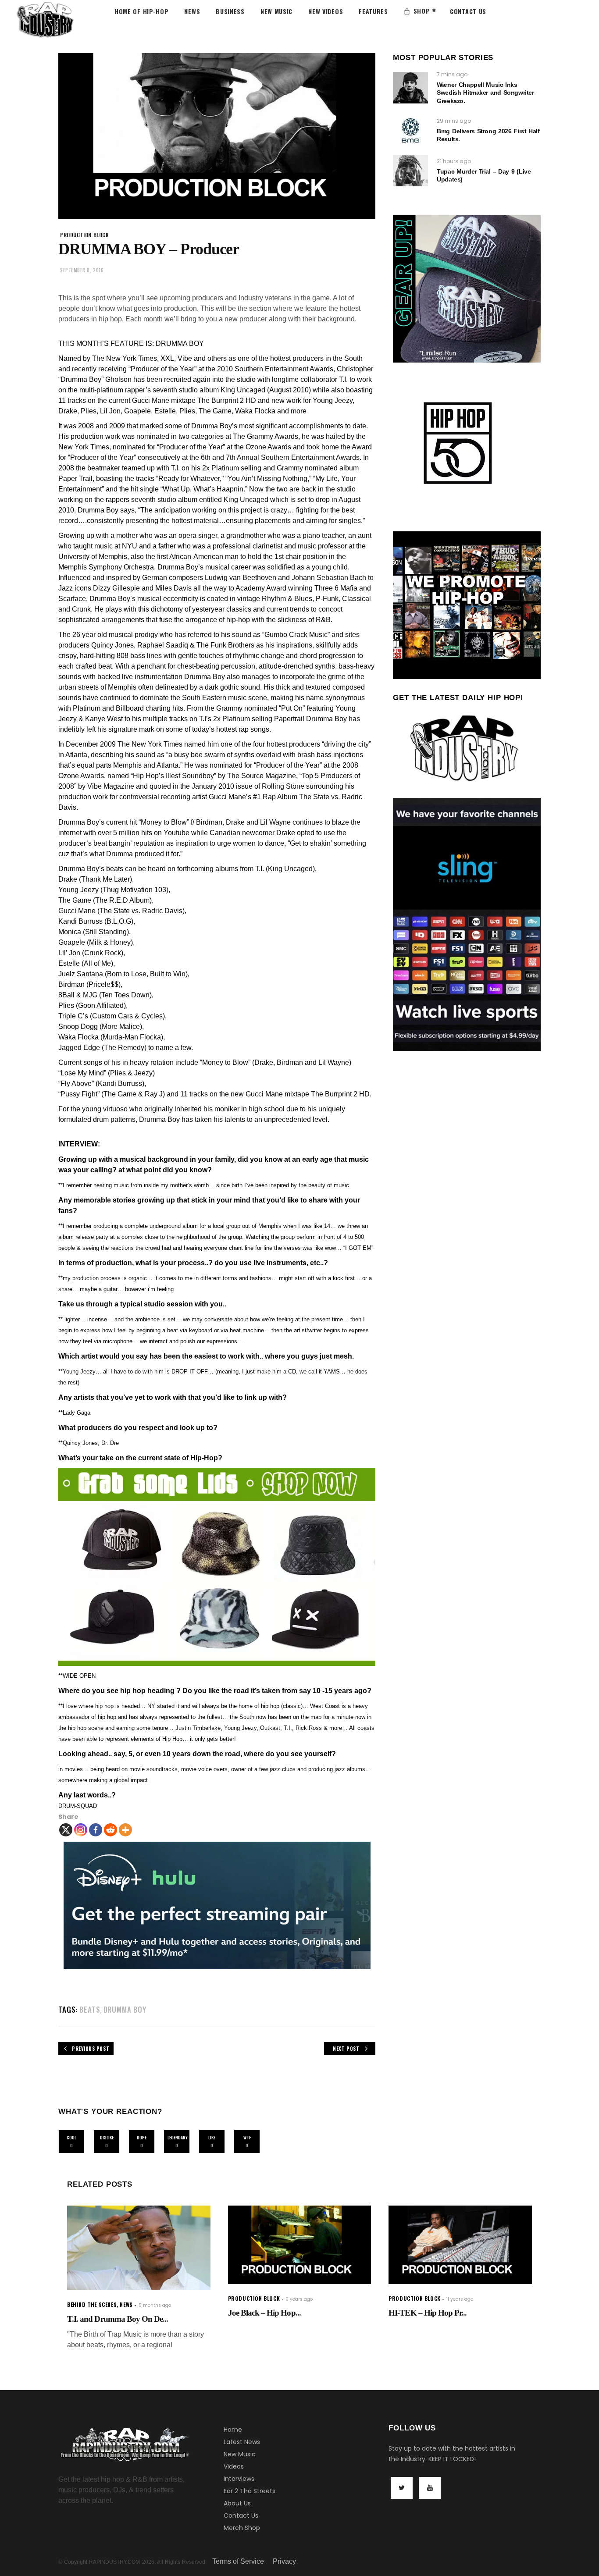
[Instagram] (81, 1830)
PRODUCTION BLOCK (85, 235)
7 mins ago (452, 74)
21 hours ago (454, 161)
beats (90, 2009)
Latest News (242, 2442)
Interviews (239, 2479)
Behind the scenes (92, 2304)
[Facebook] (96, 1830)
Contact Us (241, 2516)
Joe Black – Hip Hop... (264, 2313)
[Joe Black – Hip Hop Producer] (300, 2245)
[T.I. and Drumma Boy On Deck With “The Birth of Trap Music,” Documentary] (139, 2248)
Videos (234, 2466)
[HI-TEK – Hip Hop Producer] (460, 2245)
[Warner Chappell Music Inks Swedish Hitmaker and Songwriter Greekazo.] (410, 88)
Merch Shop (242, 2528)
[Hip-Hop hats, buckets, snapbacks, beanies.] (217, 1567)
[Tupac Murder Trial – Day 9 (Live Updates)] (410, 171)
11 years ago (460, 2299)
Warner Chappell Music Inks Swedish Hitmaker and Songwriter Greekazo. (485, 93)
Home (233, 2430)
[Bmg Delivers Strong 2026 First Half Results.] (410, 130)
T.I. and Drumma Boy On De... (118, 2319)
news (126, 2304)
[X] (66, 1830)
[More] (125, 1830)
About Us (237, 2503)
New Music (240, 2454)
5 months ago (155, 2305)
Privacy (284, 2561)
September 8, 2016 (82, 270)
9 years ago (299, 2299)
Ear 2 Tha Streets (250, 2491)
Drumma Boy (125, 2009)
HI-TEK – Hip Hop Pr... (428, 2313)
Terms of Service (238, 2561)
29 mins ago (454, 121)
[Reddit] (111, 1830)
